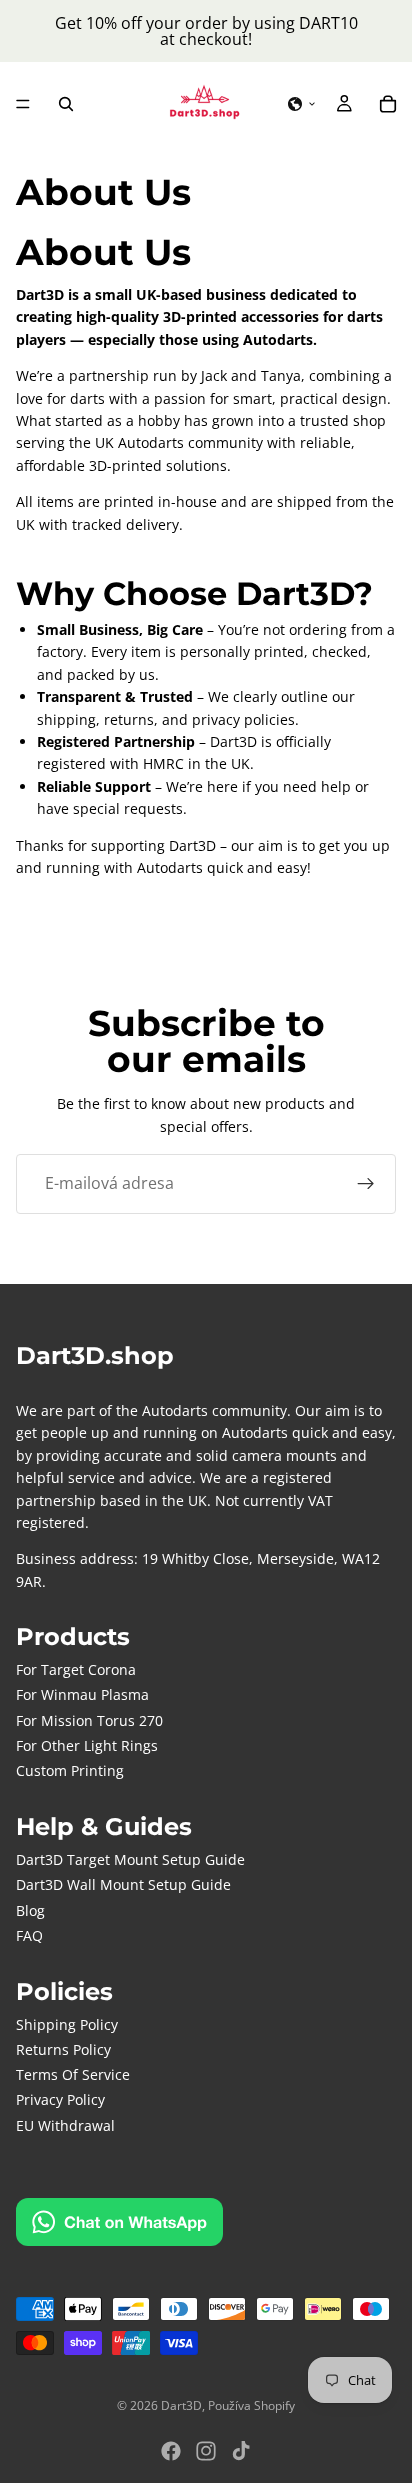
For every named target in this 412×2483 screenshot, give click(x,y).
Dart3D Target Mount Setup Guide (130, 1859)
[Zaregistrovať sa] (366, 1184)
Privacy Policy (60, 2099)
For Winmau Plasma (82, 1694)
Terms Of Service (73, 2074)
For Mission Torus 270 (89, 1720)
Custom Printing (70, 1770)
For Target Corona (76, 1669)
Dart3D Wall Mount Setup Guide (123, 1884)
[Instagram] (206, 2451)
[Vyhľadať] (66, 104)
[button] (302, 104)
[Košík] (388, 104)
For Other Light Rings (87, 1745)
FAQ (29, 1935)
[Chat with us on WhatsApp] (119, 2222)
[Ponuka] (23, 104)
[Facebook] (171, 2451)
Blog (30, 1910)
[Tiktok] (241, 2451)
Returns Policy (63, 2049)
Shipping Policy (67, 2024)
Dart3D (181, 2405)
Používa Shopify (251, 2405)
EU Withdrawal (65, 2125)
